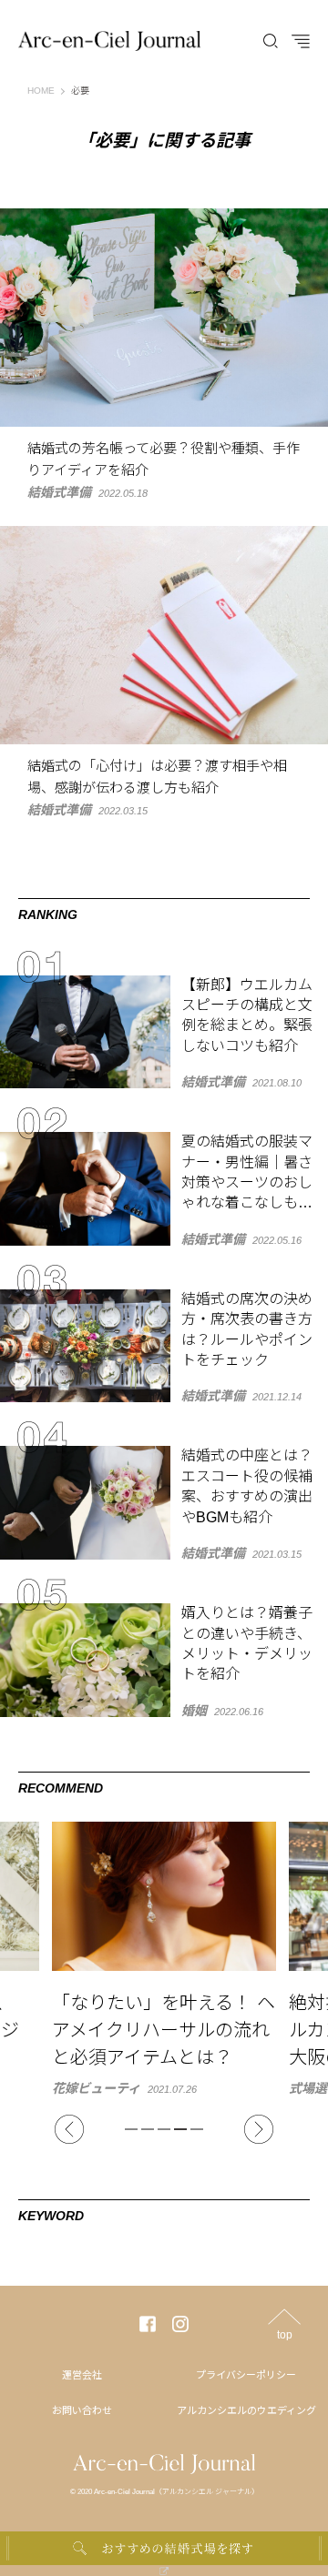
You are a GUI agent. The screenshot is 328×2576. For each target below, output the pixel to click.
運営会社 (82, 2375)
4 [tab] (180, 2129)
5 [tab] (197, 2129)
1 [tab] (131, 2129)
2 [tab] (148, 2129)
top (285, 2334)
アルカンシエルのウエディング (246, 2410)
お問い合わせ (82, 2410)
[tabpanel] (164, 1958)
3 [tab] (164, 2129)
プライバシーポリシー (246, 2375)
